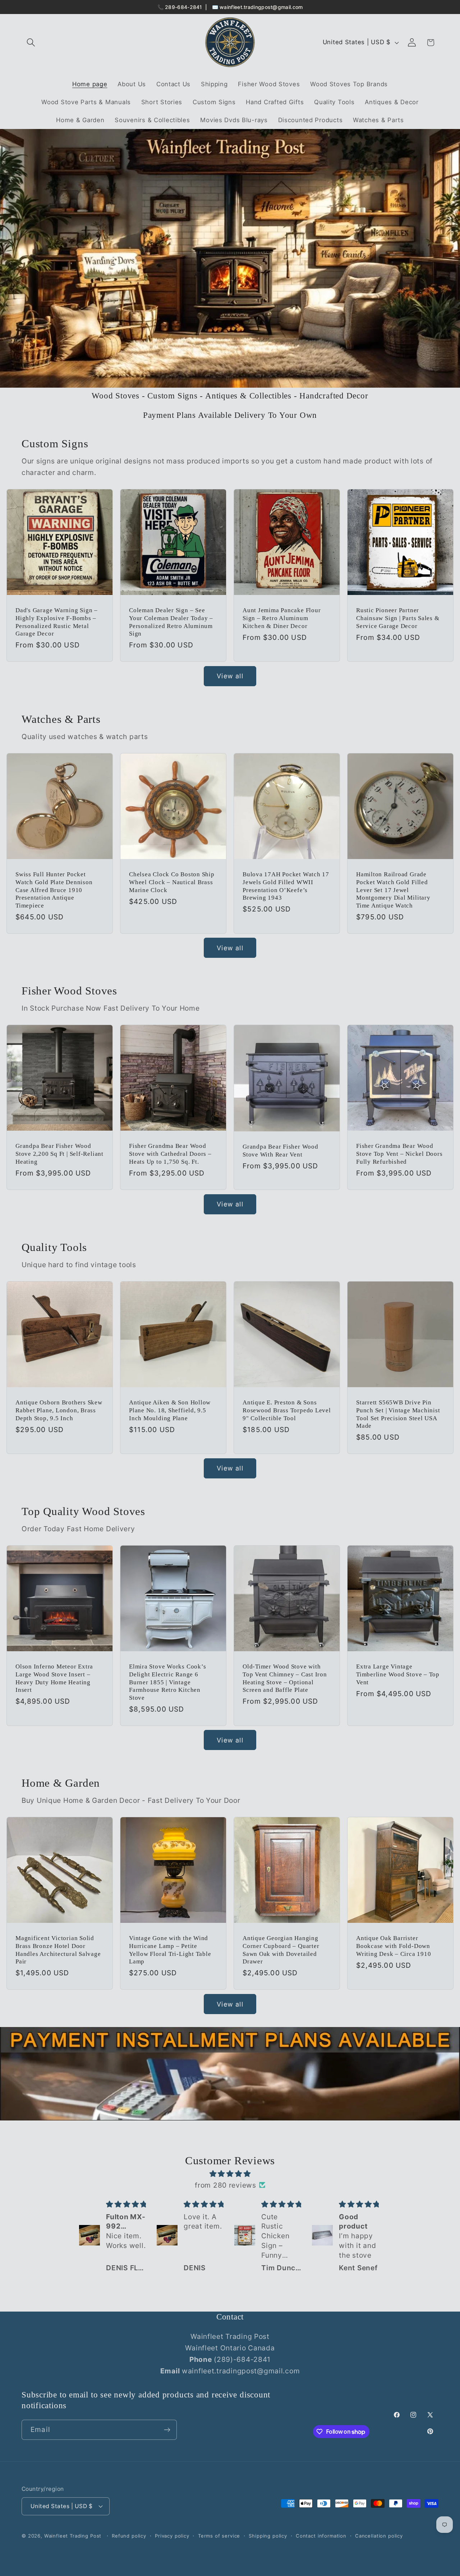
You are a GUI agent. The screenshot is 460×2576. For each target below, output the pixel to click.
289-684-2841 (184, 7)
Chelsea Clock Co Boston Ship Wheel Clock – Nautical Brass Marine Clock (172, 882)
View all (230, 676)
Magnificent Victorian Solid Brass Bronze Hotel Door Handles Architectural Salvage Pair (58, 1950)
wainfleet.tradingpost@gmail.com (261, 7)
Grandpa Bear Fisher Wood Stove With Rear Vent (280, 1151)
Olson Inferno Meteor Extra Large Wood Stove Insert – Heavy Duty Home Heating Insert (54, 1678)
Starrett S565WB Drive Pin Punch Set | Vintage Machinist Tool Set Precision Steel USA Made (398, 1414)
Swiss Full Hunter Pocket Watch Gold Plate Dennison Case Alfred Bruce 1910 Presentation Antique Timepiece (54, 890)
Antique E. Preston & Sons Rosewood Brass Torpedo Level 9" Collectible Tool (287, 1410)
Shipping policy (268, 2536)
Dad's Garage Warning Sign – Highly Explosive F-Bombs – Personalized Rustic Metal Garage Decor (57, 622)
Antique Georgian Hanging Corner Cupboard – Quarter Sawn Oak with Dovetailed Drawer (281, 1950)
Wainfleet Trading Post (73, 2536)
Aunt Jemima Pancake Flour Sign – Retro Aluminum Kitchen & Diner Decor (282, 618)
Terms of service (219, 2536)
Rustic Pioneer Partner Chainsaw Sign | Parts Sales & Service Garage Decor (398, 618)
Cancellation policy (379, 2536)
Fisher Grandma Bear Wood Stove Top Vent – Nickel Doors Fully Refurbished (399, 1154)
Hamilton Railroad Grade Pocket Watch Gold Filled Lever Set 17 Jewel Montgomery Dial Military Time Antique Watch (393, 890)
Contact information (321, 2536)
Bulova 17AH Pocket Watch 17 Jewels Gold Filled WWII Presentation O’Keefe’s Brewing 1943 (286, 886)
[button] (31, 43)
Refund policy (129, 2536)
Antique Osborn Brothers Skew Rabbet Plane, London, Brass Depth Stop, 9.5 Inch (59, 1410)
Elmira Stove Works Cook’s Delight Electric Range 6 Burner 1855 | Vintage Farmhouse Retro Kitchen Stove (168, 1682)
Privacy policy (172, 2536)
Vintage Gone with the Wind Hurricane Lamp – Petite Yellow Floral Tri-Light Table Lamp (170, 1950)
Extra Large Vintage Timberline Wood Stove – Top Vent (398, 1674)
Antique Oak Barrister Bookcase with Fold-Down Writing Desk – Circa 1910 (394, 1946)
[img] (230, 2174)
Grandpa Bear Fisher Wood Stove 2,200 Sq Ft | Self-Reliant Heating (59, 1154)
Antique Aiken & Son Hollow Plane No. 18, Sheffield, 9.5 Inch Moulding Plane (170, 1410)
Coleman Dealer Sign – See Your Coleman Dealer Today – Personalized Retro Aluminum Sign (171, 622)
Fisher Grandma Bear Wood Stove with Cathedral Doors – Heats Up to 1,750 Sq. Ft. (170, 1154)
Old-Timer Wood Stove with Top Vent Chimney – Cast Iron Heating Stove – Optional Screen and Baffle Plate (285, 1678)
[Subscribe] (167, 2430)
